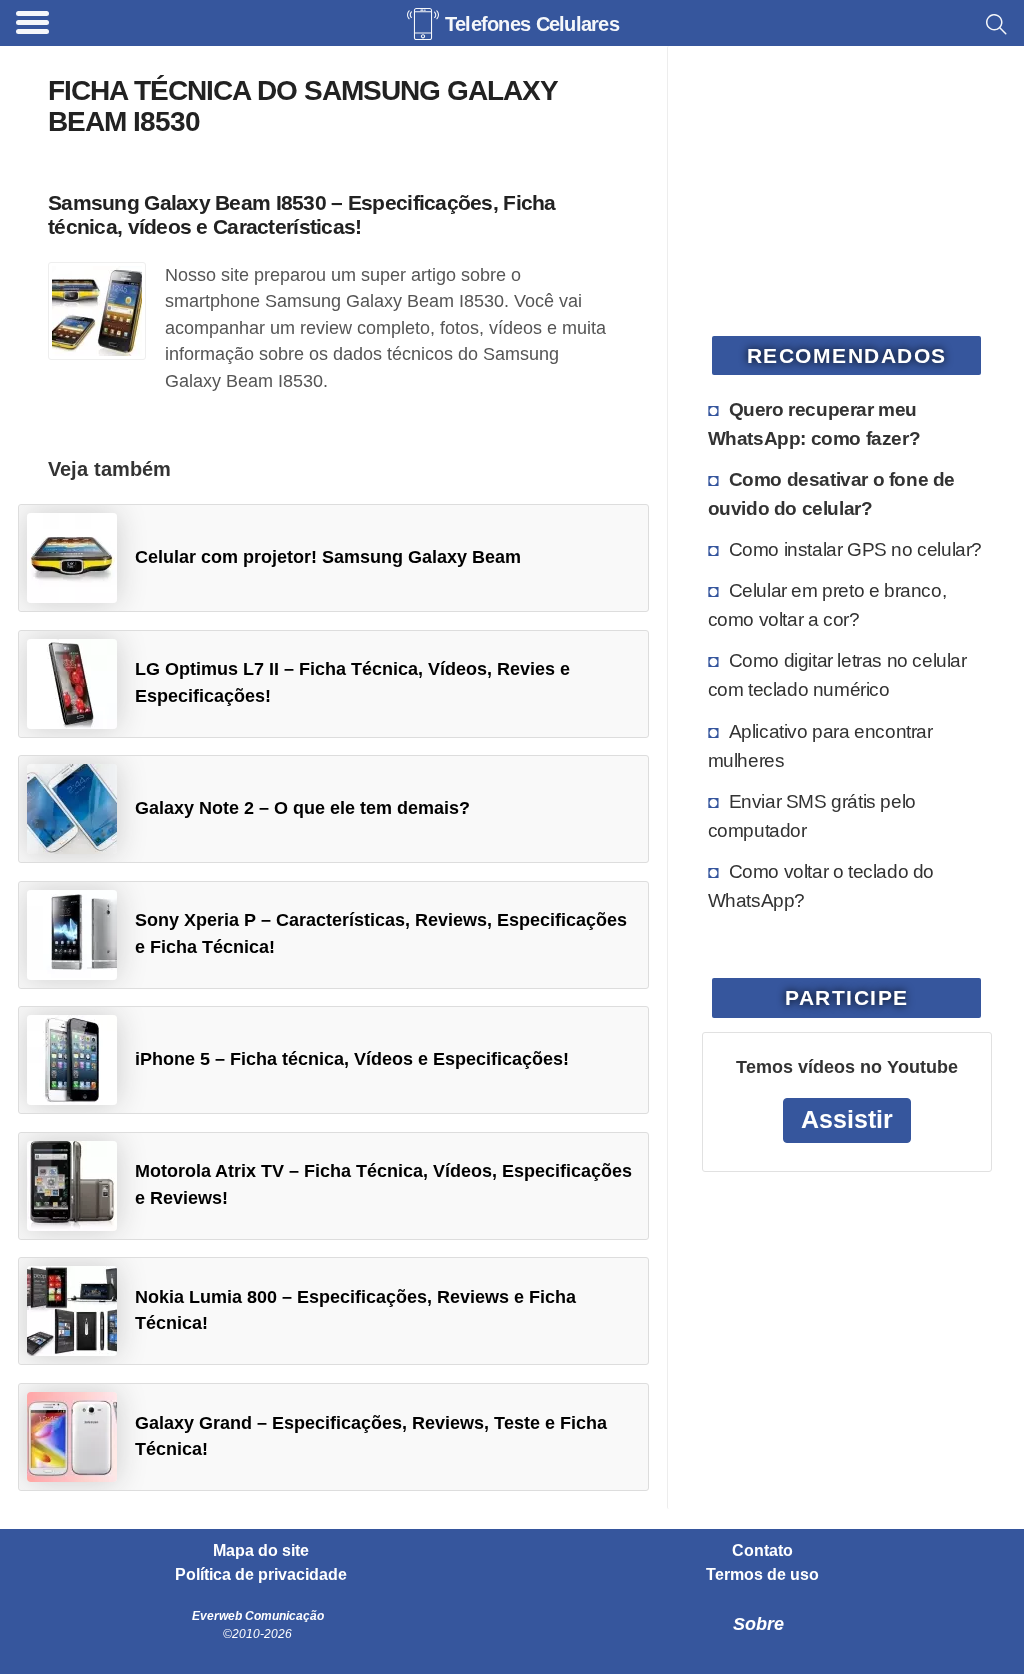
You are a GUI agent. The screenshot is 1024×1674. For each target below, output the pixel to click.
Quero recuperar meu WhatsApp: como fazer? (814, 423)
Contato (762, 1551)
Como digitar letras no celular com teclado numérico (837, 674)
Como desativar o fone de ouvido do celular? (831, 493)
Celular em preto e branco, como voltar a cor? (827, 604)
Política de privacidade (261, 1575)
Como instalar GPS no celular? (855, 549)
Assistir (847, 1119)
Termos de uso (762, 1575)
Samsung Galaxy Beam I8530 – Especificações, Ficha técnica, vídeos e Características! (302, 214)
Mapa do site (261, 1551)
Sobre (758, 1624)
